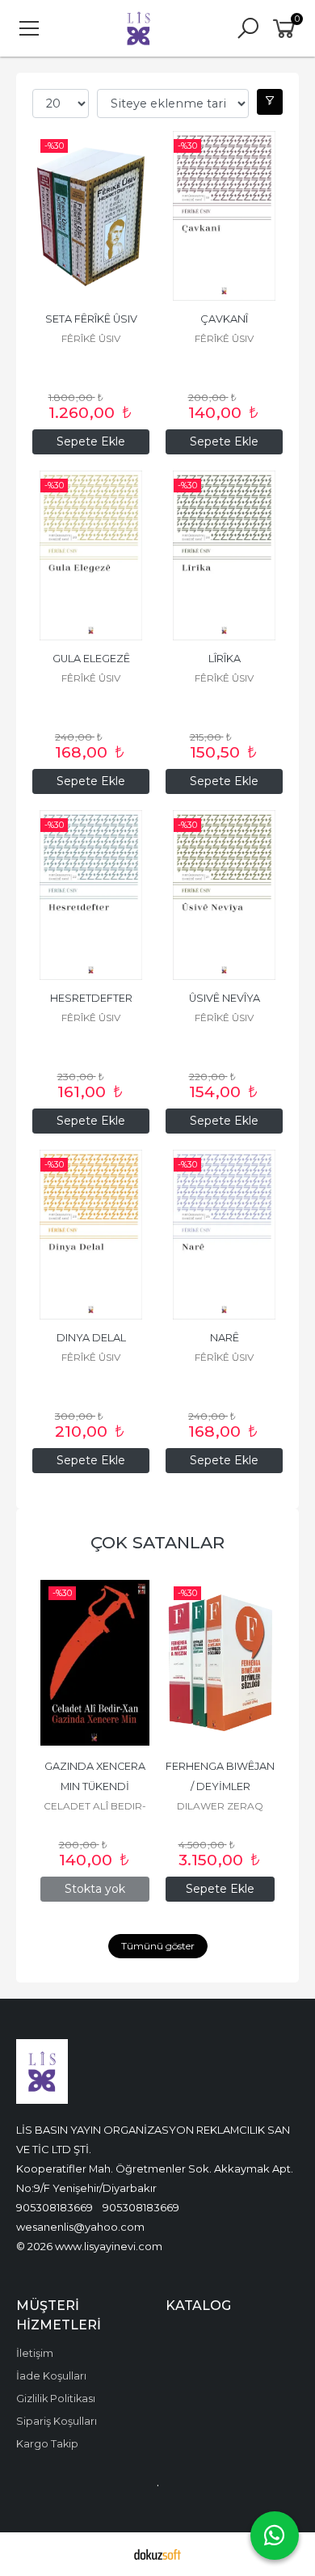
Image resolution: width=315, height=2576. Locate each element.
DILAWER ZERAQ (220, 1806)
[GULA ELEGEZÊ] (91, 555)
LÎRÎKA (225, 659)
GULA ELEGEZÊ (91, 659)
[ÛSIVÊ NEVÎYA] (224, 895)
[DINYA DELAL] (91, 1235)
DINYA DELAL (91, 1338)
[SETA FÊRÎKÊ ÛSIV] (91, 216)
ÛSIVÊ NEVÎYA (225, 998)
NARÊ (225, 1338)
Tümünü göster (158, 1946)
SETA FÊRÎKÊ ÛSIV (91, 319)
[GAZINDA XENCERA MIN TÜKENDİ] (95, 1663)
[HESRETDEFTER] (91, 895)
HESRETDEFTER (91, 998)
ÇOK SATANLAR (157, 1542)
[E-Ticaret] (157, 2554)
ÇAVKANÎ (224, 319)
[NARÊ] (224, 1235)
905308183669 (55, 2207)
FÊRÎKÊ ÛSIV (91, 338)
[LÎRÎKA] (224, 555)
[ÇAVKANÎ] (224, 216)
